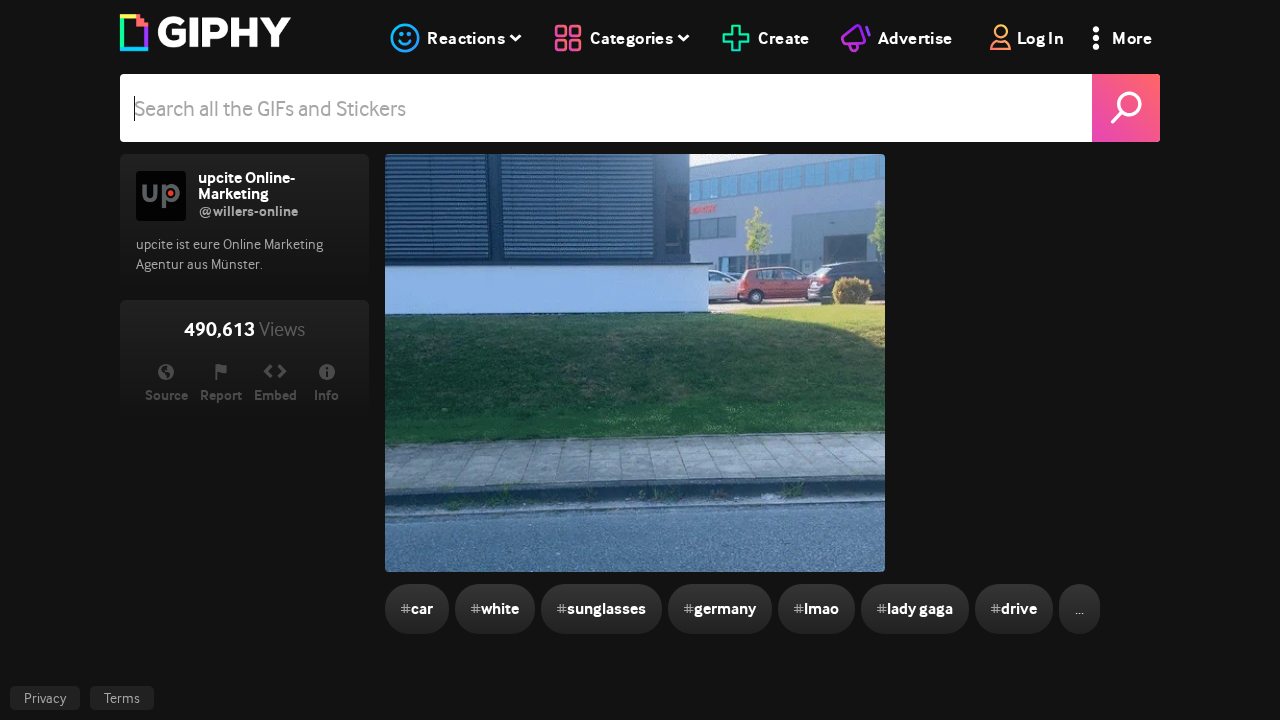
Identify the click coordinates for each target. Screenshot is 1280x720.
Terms (122, 698)
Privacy (45, 698)
